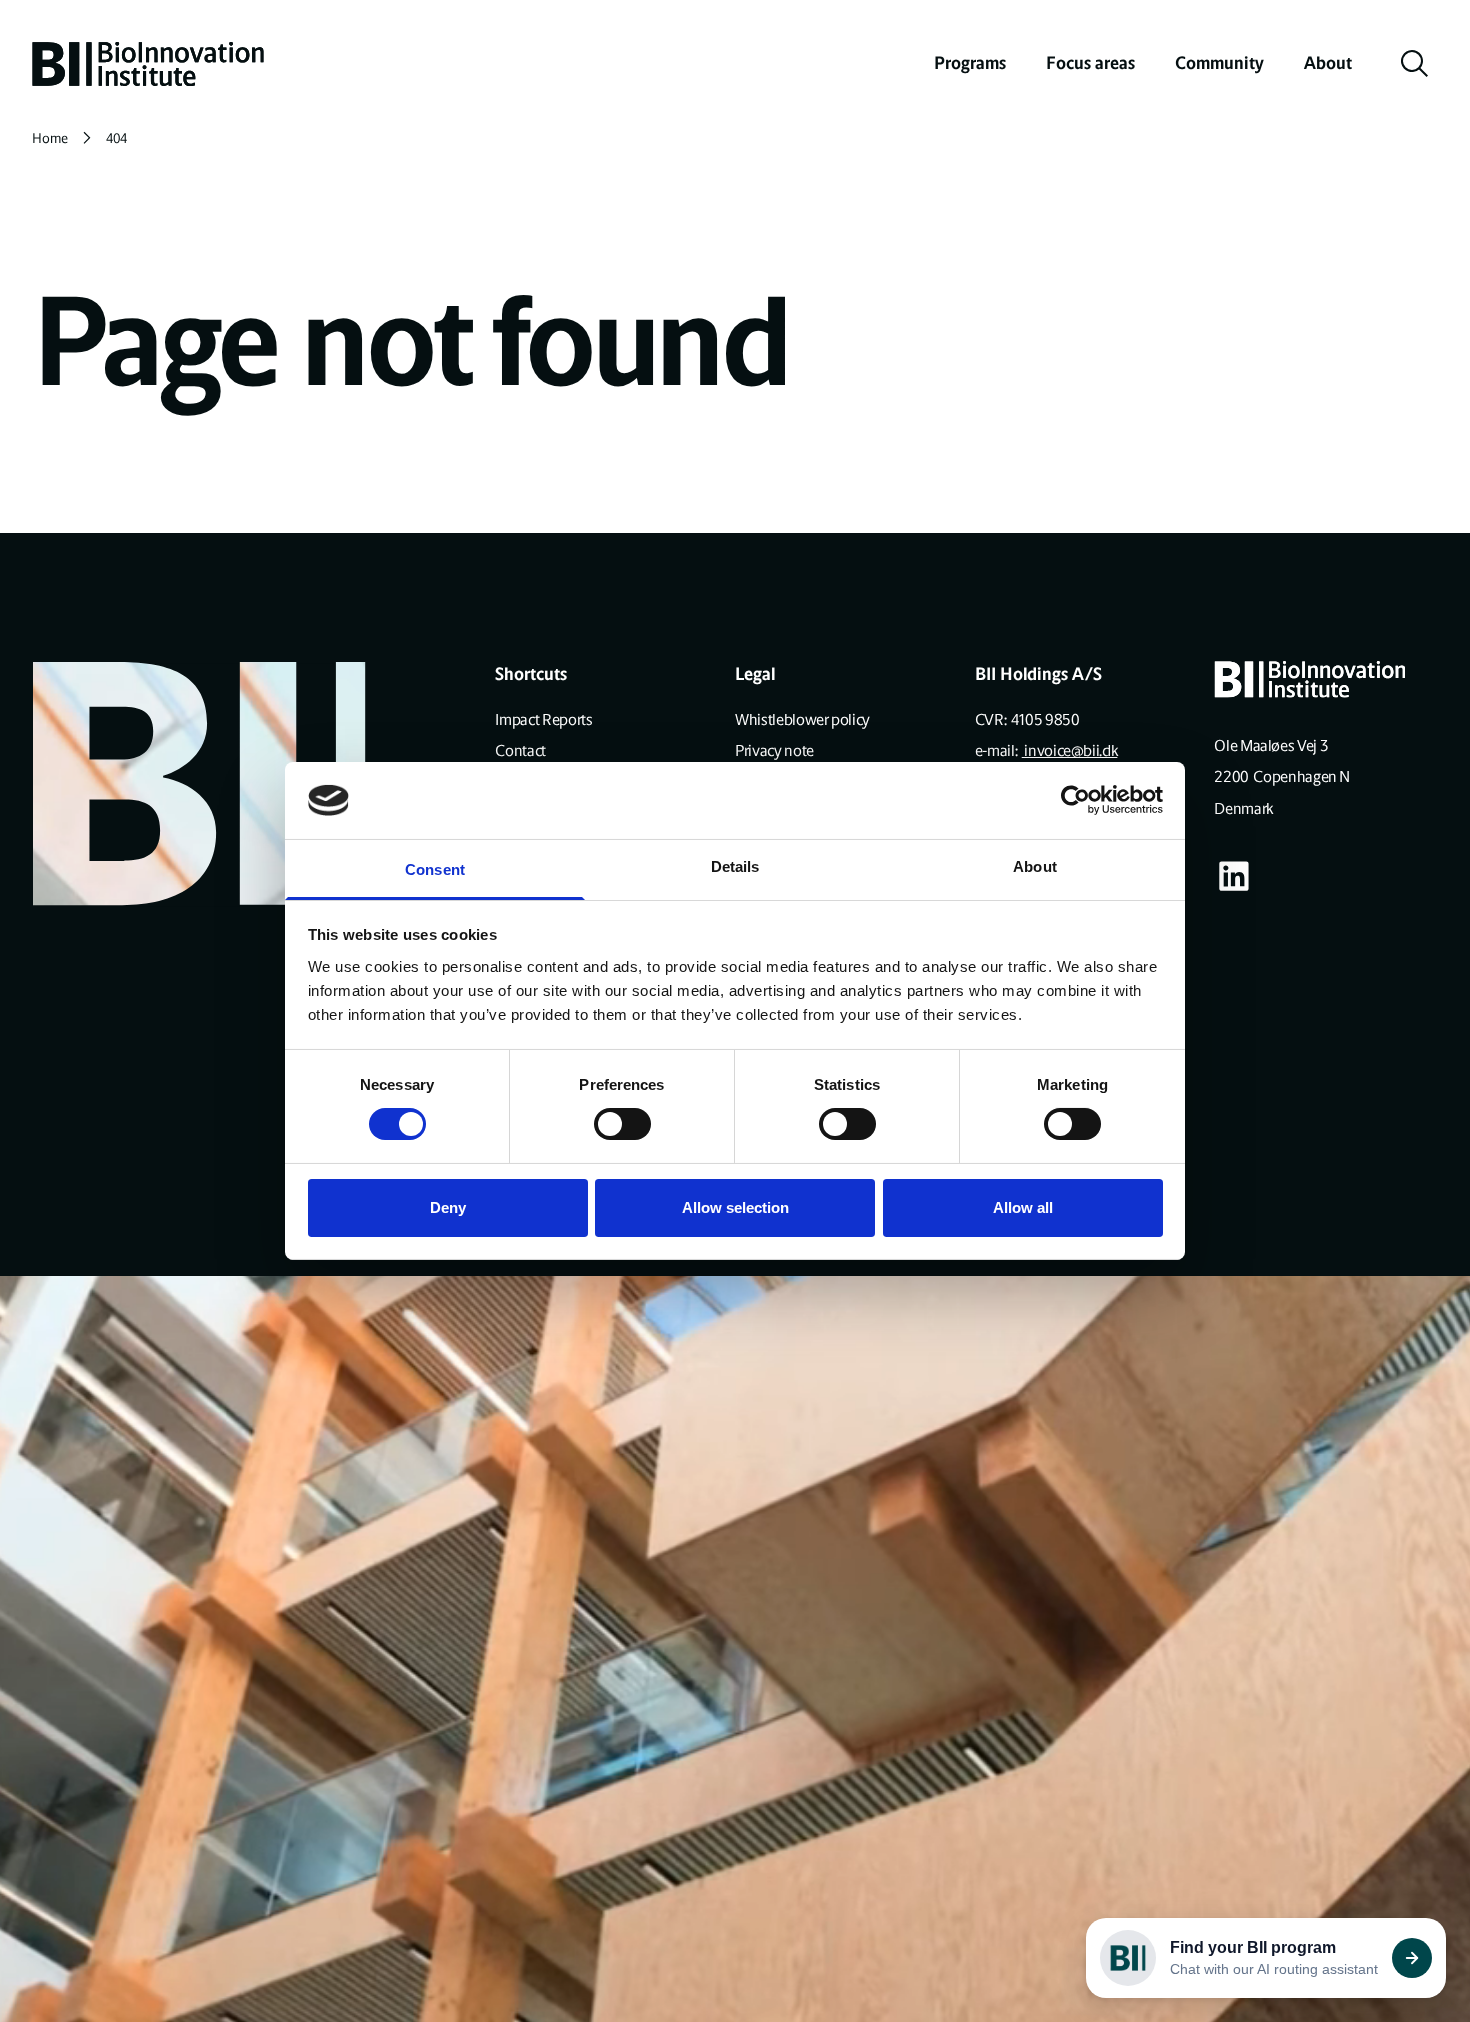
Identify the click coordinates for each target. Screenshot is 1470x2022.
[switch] (622, 1124)
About (1328, 63)
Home (50, 138)
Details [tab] (735, 866)
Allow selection (735, 1207)
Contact (520, 750)
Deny (448, 1207)
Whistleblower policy (802, 719)
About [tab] (1035, 866)
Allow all (1023, 1207)
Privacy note (774, 750)
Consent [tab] (435, 869)
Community (1219, 63)
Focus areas (1090, 63)
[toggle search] (1415, 64)
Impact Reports (543, 719)
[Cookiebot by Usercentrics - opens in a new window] (1075, 800)
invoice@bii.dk (1070, 750)
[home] (148, 64)
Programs (970, 63)
